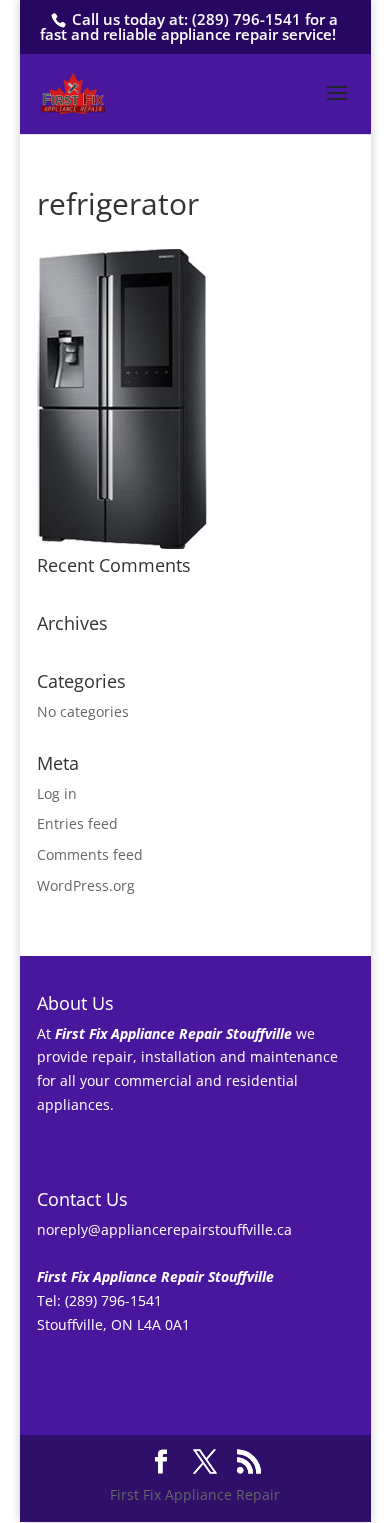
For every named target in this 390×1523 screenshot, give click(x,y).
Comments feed (90, 854)
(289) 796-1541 (246, 19)
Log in (57, 793)
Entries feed (77, 823)
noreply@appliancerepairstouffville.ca (164, 1229)
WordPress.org (86, 885)
